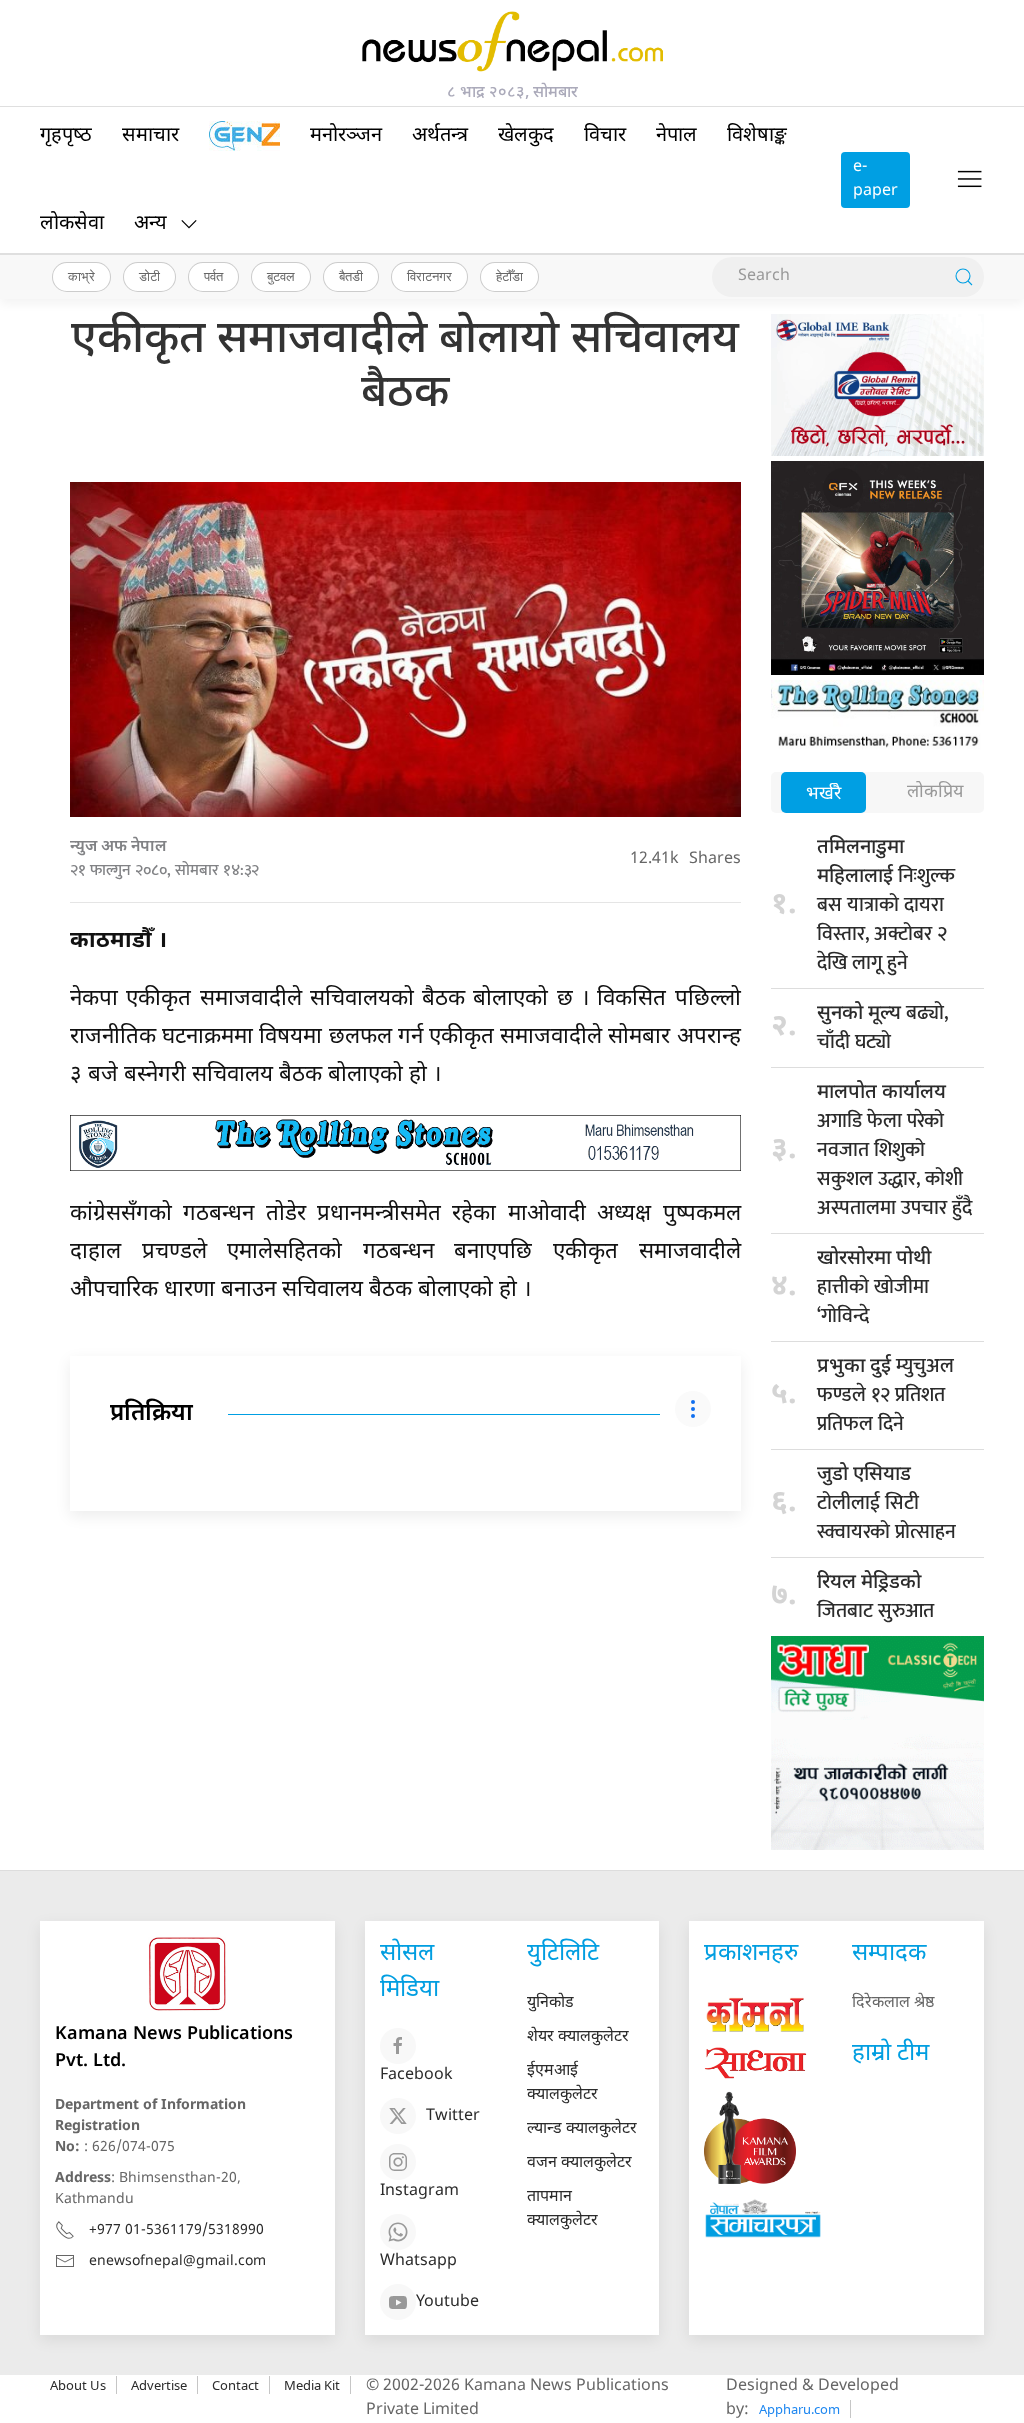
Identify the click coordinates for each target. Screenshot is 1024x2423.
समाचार (150, 136)
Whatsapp (418, 2261)
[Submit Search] (964, 277)
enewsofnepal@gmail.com (177, 2261)
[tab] (823, 794)
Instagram (419, 2191)
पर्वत (213, 276)
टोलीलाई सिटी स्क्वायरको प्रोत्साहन (886, 1505)
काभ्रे (81, 276)
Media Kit (312, 2385)
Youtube (447, 2302)
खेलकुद (526, 136)
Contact (235, 2385)
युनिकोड (550, 2003)
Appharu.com (799, 2409)
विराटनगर (429, 276)
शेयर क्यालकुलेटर (578, 2037)
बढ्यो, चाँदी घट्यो (882, 1027)
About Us (78, 2385)
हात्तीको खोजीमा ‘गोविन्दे (874, 1289)
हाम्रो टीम (890, 2054)
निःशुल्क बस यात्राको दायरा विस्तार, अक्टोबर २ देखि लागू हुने (886, 907)
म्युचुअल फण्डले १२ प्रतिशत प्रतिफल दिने (885, 1395)
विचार (605, 136)
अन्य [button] (150, 224)
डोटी (149, 276)
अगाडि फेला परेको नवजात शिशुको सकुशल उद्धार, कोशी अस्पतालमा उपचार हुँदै (894, 1152)
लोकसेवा (72, 224)
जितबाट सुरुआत (875, 1599)
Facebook (416, 2075)
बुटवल (281, 276)
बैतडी (351, 276)
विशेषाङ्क (757, 136)
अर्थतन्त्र (440, 136)
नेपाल (676, 136)
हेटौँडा (509, 276)
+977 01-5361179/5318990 (176, 2230)
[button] (969, 180)
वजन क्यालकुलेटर (579, 2163)
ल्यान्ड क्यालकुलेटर (582, 2129)
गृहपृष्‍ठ (66, 136)
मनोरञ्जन (346, 136)
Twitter (453, 2116)
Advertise (159, 2385)
